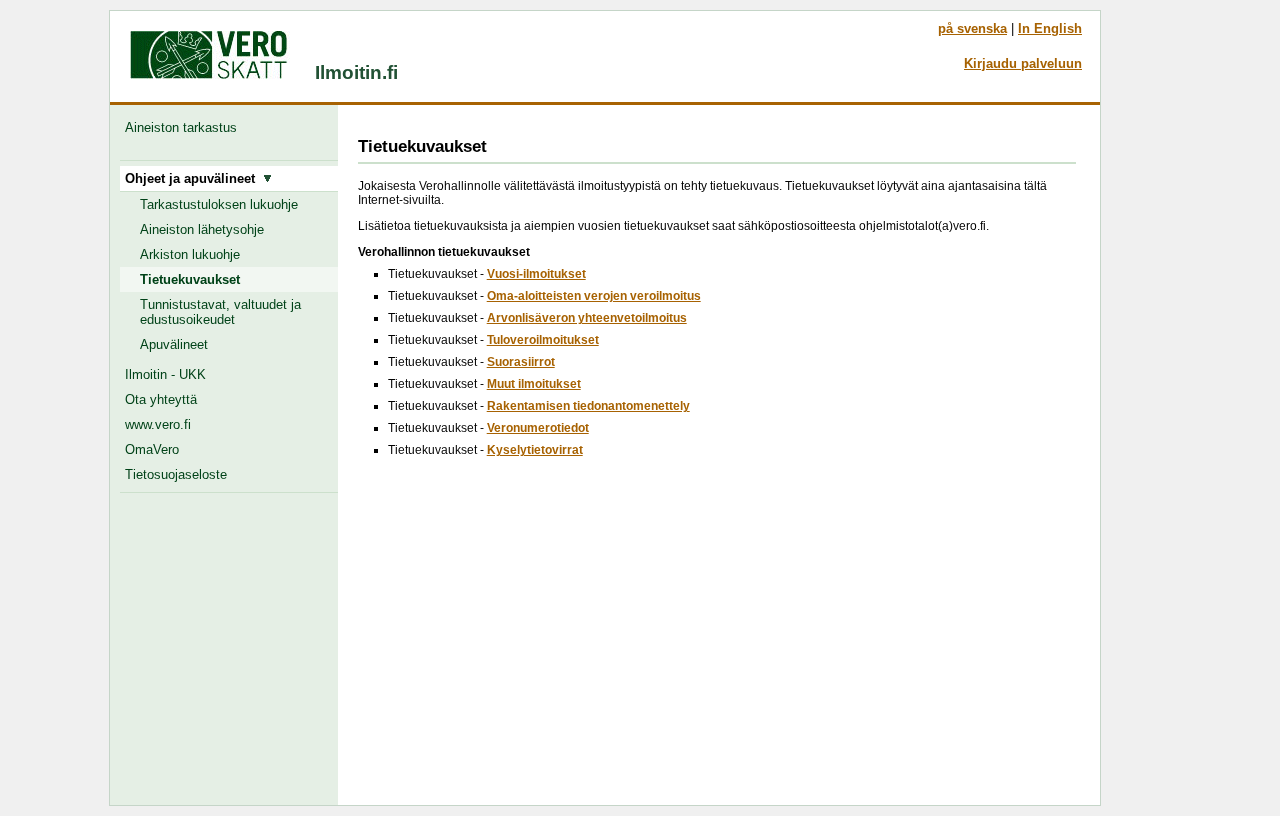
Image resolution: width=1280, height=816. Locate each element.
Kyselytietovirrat (535, 450)
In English (1050, 28)
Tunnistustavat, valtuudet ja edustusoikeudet (220, 312)
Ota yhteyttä (161, 399)
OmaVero (152, 449)
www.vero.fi (158, 424)
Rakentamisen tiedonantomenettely (588, 406)
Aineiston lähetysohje (202, 229)
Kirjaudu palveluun (1023, 63)
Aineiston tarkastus (185, 127)
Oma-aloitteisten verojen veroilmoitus (594, 296)
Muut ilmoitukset (534, 384)
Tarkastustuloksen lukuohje (219, 204)
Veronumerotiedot (538, 428)
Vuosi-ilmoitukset (536, 274)
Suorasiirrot (521, 362)
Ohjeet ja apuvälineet (194, 178)
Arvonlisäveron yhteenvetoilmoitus (587, 318)
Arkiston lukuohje (190, 254)
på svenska (972, 28)
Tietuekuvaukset (190, 279)
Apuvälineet (174, 344)
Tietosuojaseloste (176, 474)
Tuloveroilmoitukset (543, 340)
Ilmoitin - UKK (165, 374)
